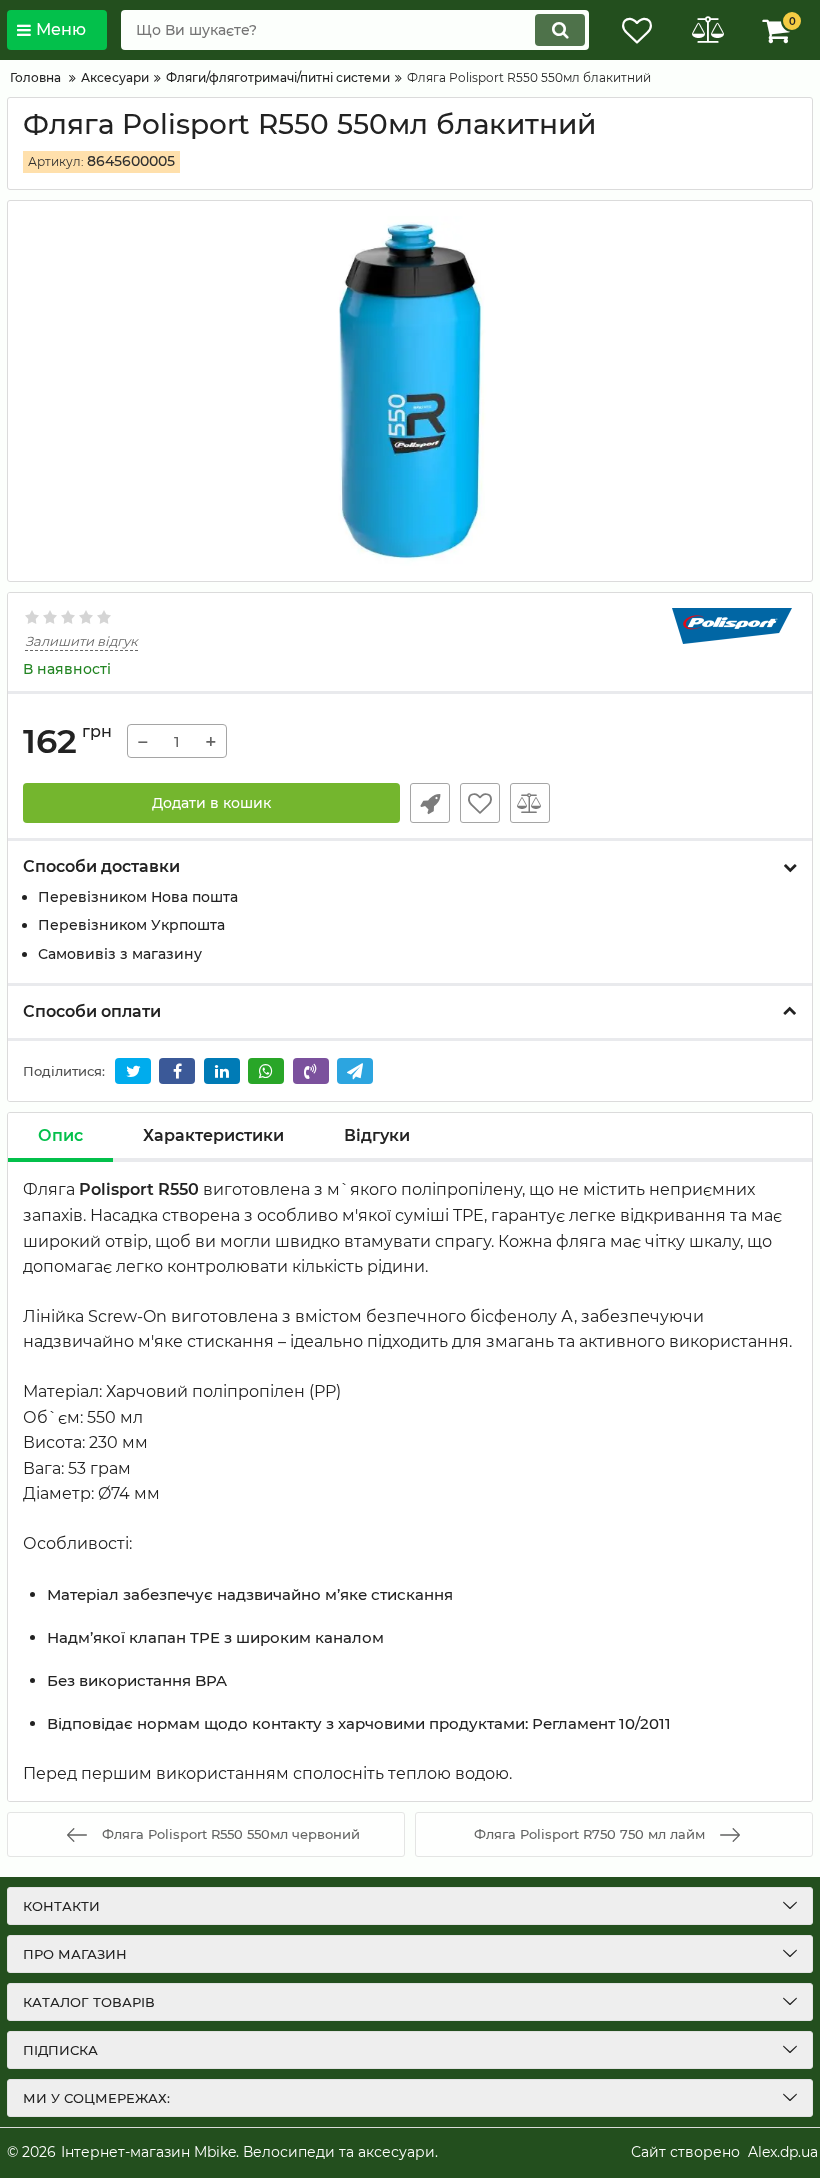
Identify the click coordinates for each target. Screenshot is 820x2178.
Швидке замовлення (430, 803)
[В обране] (480, 803)
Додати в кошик (211, 803)
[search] (560, 30)
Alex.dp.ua (783, 2152)
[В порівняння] (530, 803)
